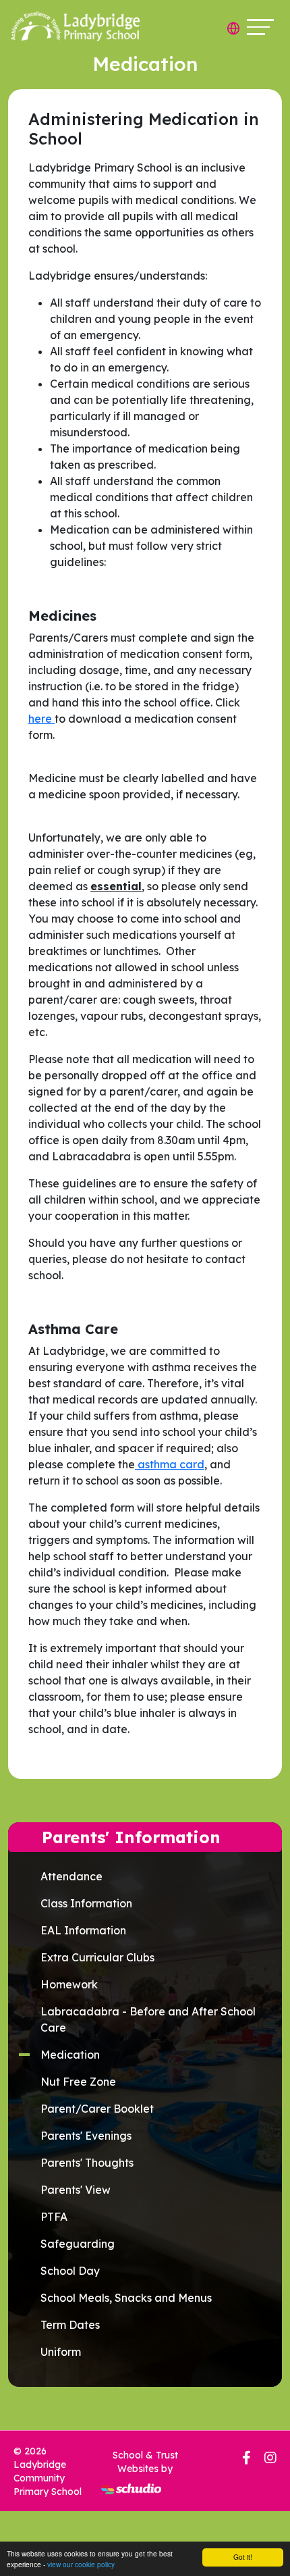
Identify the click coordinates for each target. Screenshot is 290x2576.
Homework (69, 1984)
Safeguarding (78, 2244)
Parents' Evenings (86, 2136)
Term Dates (70, 2325)
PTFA (54, 2217)
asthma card (170, 1464)
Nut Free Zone (78, 2082)
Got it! (243, 2557)
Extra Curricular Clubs (97, 1957)
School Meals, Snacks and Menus (126, 2298)
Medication (70, 2055)
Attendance (71, 1876)
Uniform (61, 2352)
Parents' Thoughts (87, 2163)
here (41, 719)
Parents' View (76, 2190)
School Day (70, 2271)
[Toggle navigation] (260, 27)
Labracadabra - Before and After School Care (148, 2019)
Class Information (86, 1903)
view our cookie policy (81, 2564)
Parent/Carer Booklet (97, 2109)
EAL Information (83, 1930)
